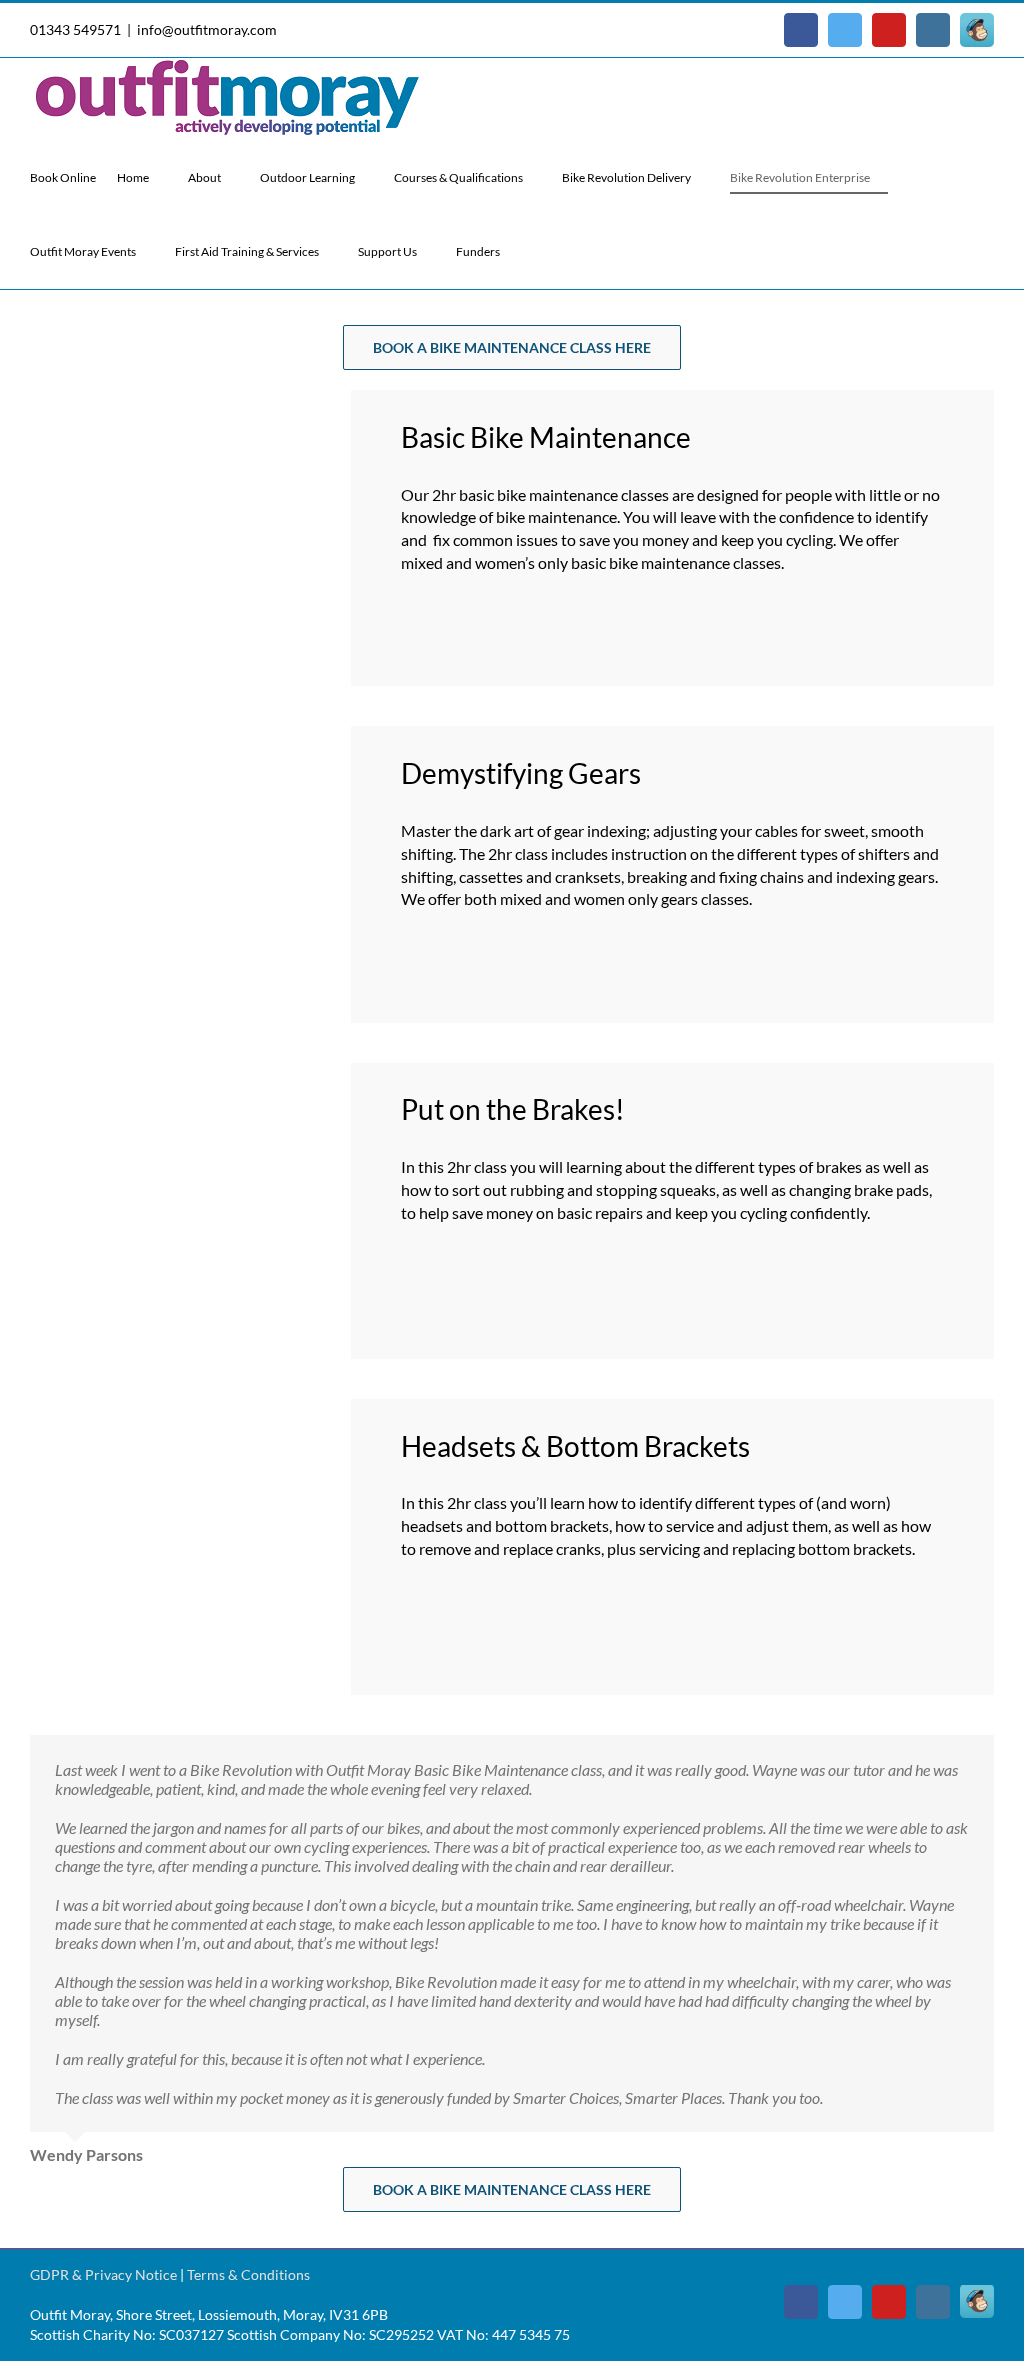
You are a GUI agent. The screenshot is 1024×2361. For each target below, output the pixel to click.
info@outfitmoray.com (207, 29)
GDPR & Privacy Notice (103, 2274)
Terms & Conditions (248, 2274)
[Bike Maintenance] (203, 733)
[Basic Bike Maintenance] (203, 397)
